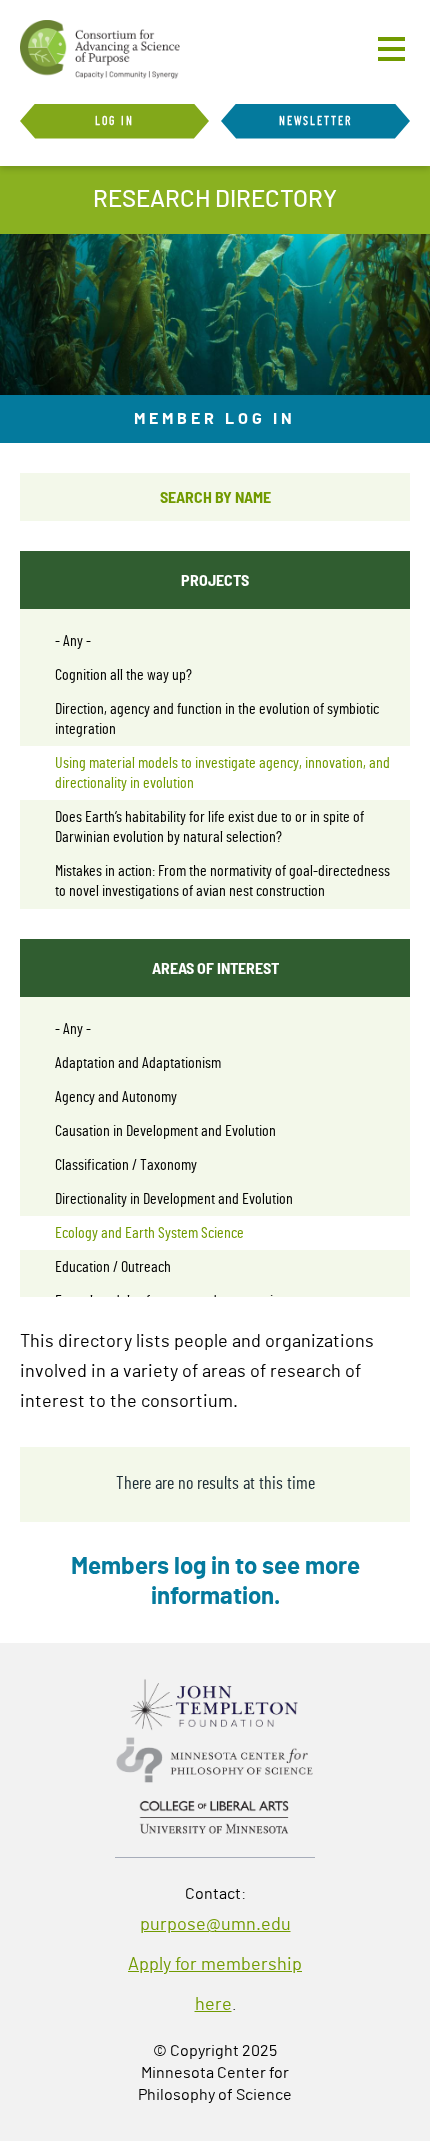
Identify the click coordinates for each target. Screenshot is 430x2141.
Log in (114, 121)
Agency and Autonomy (116, 1097)
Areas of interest (215, 967)
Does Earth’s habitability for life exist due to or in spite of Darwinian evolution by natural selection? (209, 827)
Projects (215, 579)
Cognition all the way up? (123, 675)
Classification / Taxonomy (126, 1165)
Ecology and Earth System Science (149, 1233)
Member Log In (215, 419)
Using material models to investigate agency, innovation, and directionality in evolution (222, 773)
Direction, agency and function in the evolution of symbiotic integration (217, 719)
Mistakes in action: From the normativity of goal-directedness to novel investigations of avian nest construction (222, 881)
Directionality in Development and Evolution (174, 1199)
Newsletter (316, 121)
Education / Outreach (113, 1267)
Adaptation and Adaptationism (138, 1063)
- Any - (73, 641)
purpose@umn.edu (215, 1925)
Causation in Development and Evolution (165, 1131)
